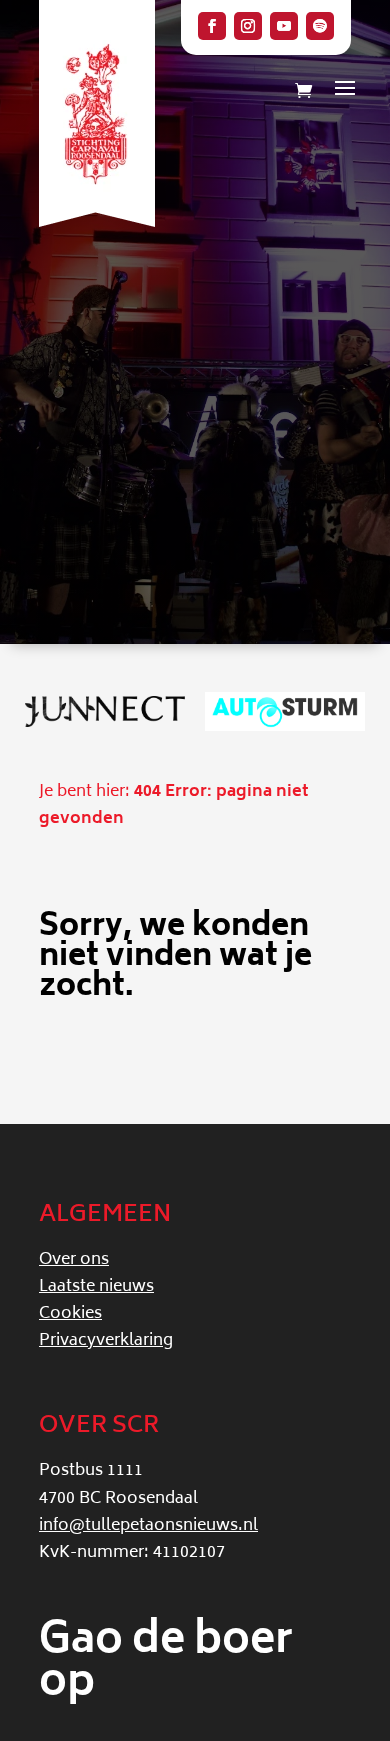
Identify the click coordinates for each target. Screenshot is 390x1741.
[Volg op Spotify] (320, 26)
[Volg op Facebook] (212, 26)
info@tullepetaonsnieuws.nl (148, 1526)
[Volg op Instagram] (248, 26)
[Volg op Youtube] (284, 26)
